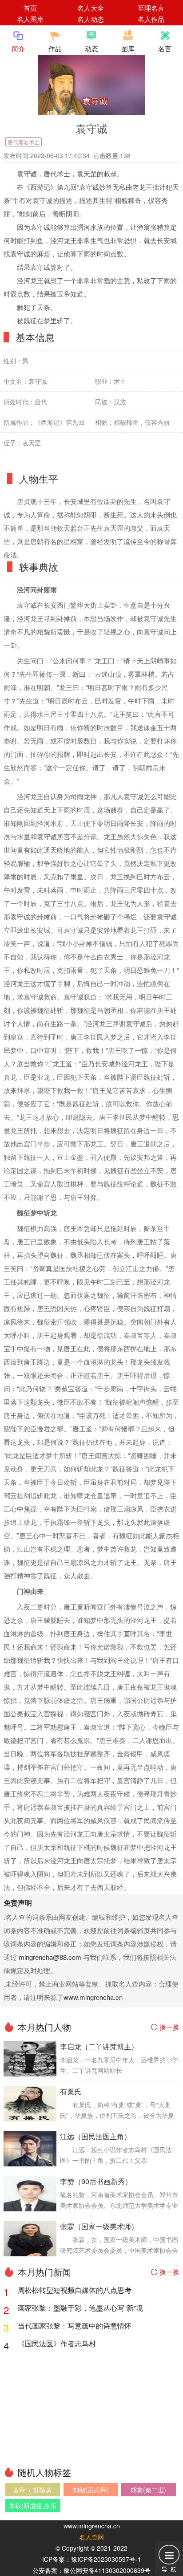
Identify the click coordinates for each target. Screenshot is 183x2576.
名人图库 (30, 19)
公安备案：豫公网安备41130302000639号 (91, 2570)
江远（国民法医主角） (95, 2136)
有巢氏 (71, 2091)
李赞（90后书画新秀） (96, 2181)
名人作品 (151, 19)
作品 (55, 48)
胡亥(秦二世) (148, 2490)
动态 (91, 48)
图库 (128, 48)
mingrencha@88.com (50, 1957)
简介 (18, 48)
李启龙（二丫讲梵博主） (99, 2046)
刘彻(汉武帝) (91, 2490)
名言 (165, 48)
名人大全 (91, 8)
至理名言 (151, 8)
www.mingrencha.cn (93, 1997)
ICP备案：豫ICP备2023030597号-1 (92, 2559)
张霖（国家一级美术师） (99, 2226)
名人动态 (91, 19)
